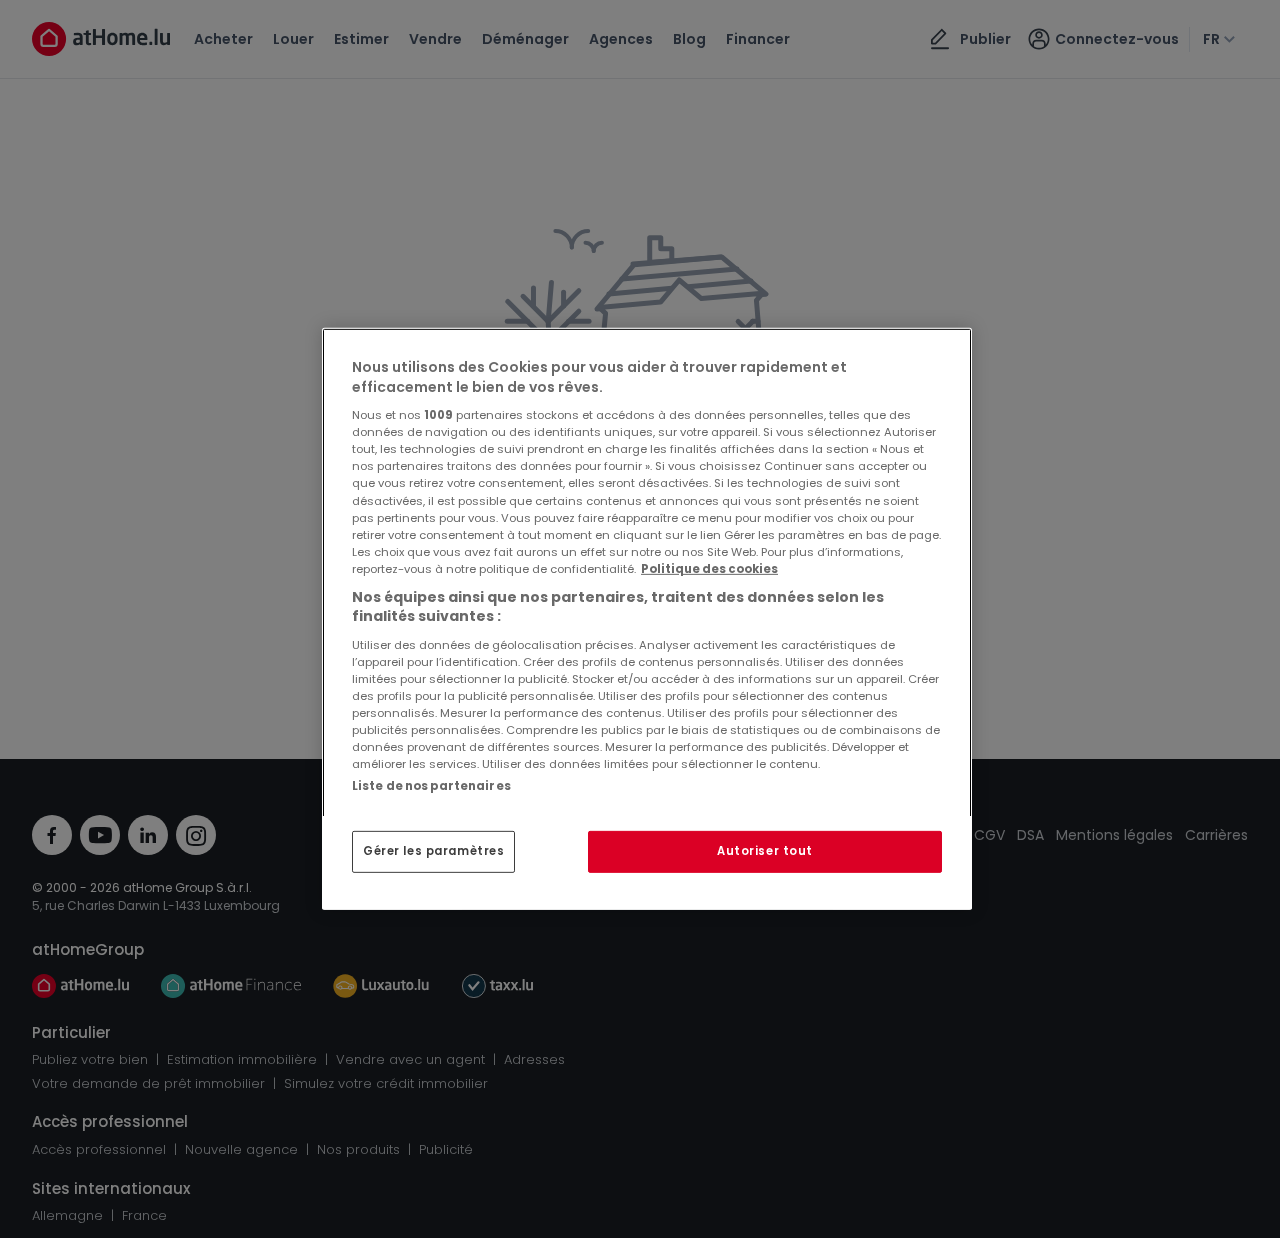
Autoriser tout (765, 851)
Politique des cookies (709, 569)
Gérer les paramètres (433, 851)
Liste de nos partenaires (431, 786)
